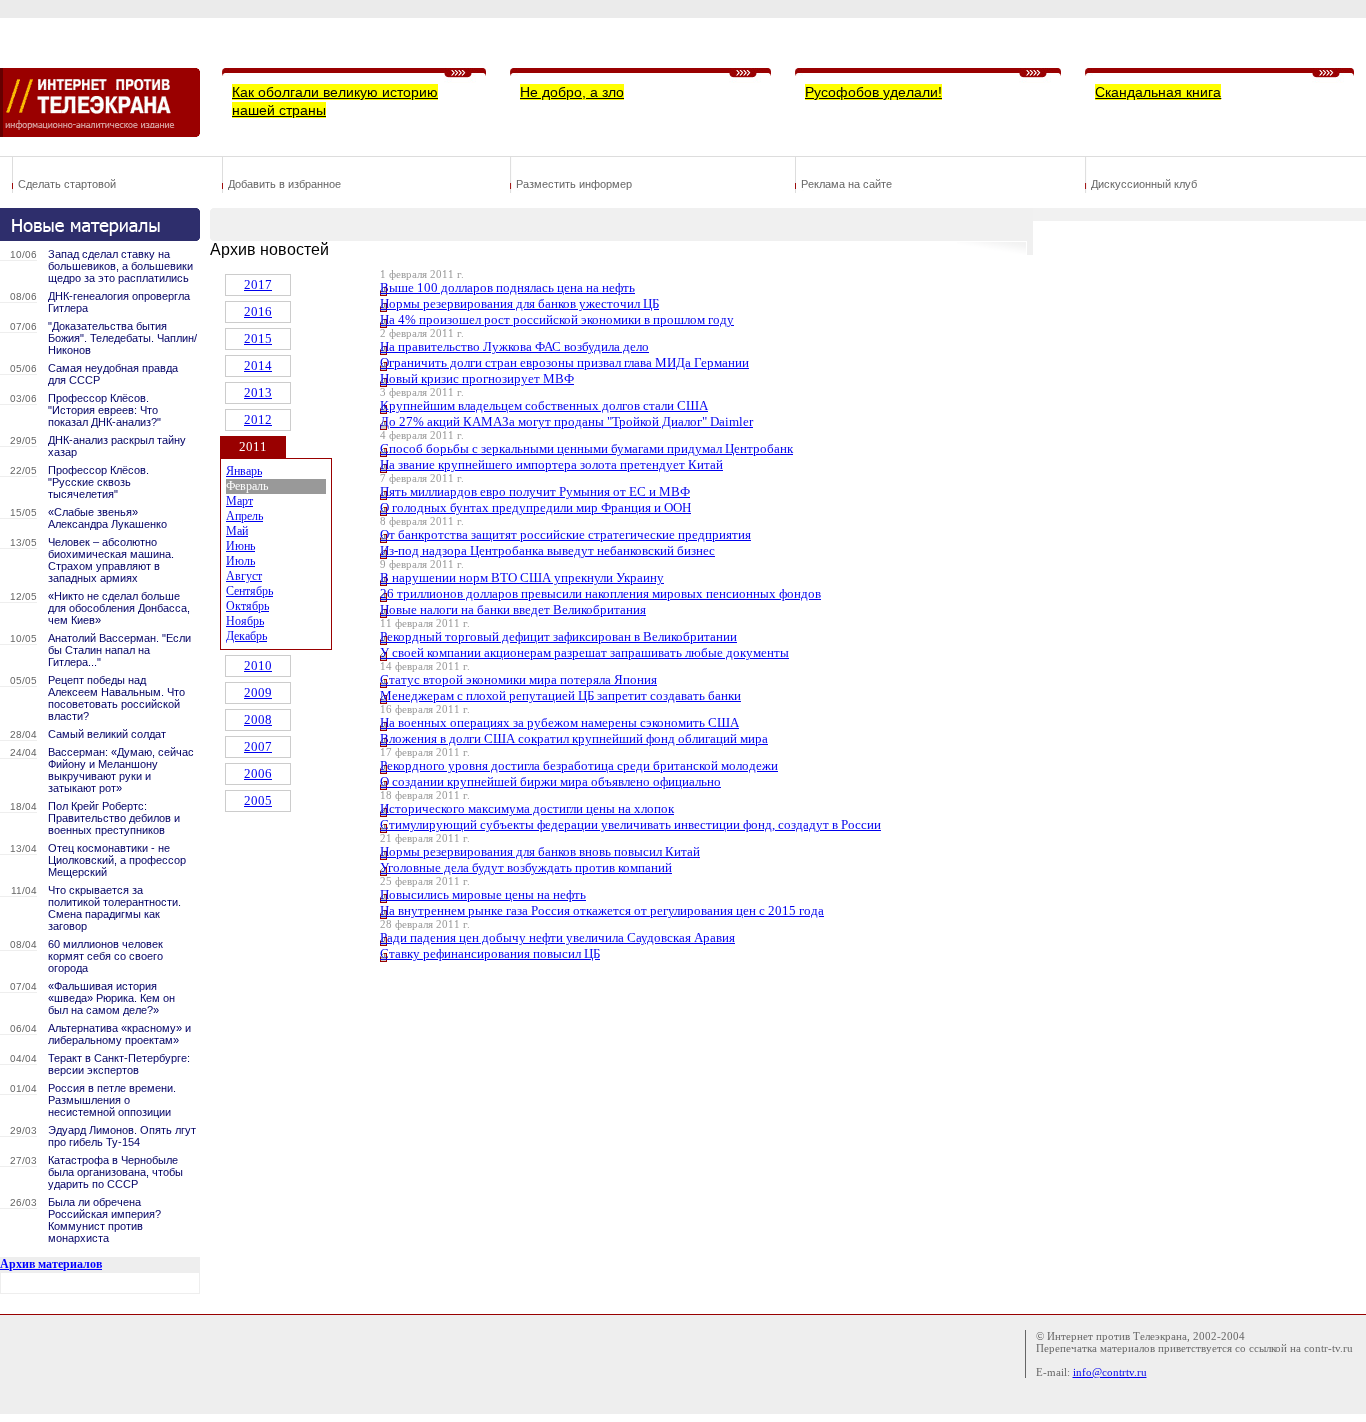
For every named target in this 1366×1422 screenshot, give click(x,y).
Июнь (240, 546)
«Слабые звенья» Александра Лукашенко (107, 518)
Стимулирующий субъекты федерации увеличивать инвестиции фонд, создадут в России (630, 824)
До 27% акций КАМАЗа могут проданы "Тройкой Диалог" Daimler (566, 421)
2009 (258, 692)
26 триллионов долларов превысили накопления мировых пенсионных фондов (600, 593)
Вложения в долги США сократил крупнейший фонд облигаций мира (574, 738)
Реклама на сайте (846, 184)
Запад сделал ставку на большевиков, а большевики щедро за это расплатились (120, 266)
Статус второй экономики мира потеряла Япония (518, 679)
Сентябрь (249, 591)
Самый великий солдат (107, 734)
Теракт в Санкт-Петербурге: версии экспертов (119, 1064)
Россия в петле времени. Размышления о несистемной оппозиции (112, 1100)
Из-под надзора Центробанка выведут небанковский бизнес (547, 550)
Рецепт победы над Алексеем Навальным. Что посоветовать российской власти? (116, 698)
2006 (258, 773)
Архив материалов (51, 1264)
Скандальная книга (1158, 92)
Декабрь (246, 636)
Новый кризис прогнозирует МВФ (477, 378)
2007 (258, 746)
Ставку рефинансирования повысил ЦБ (490, 953)
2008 (258, 719)
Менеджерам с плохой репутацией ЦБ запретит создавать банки (560, 695)
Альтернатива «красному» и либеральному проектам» (119, 1034)
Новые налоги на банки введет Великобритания (513, 609)
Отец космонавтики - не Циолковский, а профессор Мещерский (117, 860)
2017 (258, 284)
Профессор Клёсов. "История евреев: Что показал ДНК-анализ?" (104, 410)
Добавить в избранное (284, 184)
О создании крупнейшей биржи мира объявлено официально (550, 781)
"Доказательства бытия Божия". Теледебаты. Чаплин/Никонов (122, 338)
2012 (258, 419)
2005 (258, 800)
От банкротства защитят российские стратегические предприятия (565, 534)
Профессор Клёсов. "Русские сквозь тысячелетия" (98, 482)
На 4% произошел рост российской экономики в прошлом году (557, 319)
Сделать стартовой (67, 184)
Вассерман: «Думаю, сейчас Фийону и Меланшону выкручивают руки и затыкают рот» (121, 770)
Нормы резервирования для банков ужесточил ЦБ (519, 303)
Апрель (244, 516)
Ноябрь (245, 621)
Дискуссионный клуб (1144, 184)
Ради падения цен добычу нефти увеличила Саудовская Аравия (557, 937)
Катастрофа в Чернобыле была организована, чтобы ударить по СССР (115, 1172)
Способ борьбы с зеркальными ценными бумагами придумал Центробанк (586, 448)
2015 (258, 338)
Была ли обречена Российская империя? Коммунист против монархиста (104, 1220)
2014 (258, 365)
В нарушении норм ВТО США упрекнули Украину (522, 577)
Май (237, 531)
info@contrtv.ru (1110, 1372)
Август (244, 576)
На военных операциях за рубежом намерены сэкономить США (559, 722)
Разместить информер (574, 184)
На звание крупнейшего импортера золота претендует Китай (551, 464)
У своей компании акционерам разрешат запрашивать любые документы (584, 652)
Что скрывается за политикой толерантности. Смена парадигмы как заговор (114, 908)
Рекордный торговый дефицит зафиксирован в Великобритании (558, 636)
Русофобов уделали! (873, 92)
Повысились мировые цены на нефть (483, 894)
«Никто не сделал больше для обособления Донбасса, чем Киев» (119, 608)
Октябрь (247, 606)
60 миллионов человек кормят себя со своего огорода (105, 956)
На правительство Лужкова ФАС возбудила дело (514, 346)
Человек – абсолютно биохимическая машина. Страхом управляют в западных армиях (111, 560)
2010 (258, 665)
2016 (258, 311)
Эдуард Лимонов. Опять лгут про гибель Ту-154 (122, 1136)
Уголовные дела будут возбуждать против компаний (526, 867)
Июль (240, 561)
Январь (244, 471)
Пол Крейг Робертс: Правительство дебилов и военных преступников (114, 818)
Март (239, 501)
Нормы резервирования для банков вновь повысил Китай (540, 851)
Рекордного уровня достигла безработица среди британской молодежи (579, 765)
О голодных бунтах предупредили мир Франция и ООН (535, 507)
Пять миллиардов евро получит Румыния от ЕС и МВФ (535, 491)
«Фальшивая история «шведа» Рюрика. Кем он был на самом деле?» (111, 998)
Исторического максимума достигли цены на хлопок (527, 808)
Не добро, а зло (572, 92)
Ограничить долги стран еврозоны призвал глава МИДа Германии (564, 362)
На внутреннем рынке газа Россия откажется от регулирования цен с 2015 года (602, 910)
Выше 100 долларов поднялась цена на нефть (507, 287)
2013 (258, 392)
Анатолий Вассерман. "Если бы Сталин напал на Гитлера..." (119, 650)
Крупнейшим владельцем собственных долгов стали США (544, 405)
